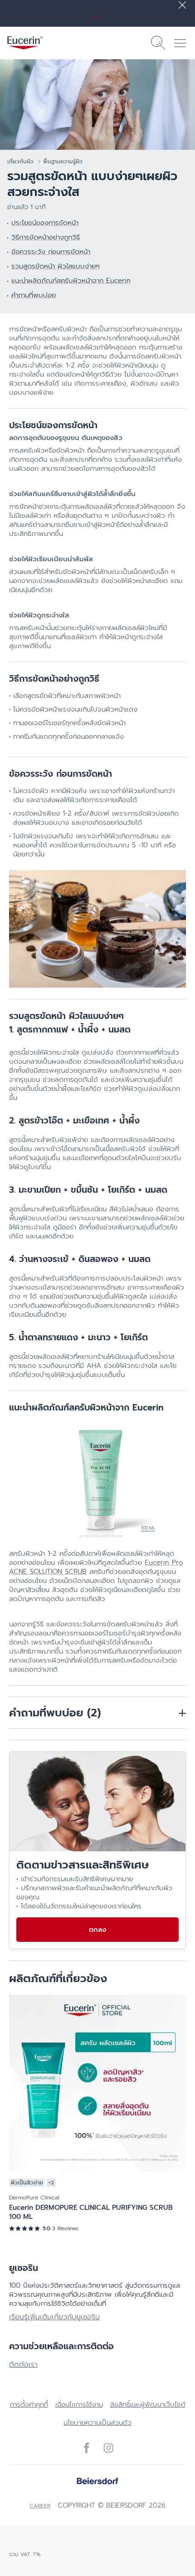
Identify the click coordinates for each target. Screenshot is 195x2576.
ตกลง (97, 1930)
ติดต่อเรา (23, 2365)
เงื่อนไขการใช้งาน (79, 2404)
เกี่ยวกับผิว (20, 162)
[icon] (87, 2448)
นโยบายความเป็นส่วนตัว (97, 2423)
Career (40, 2506)
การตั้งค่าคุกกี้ (29, 2404)
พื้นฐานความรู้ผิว (63, 162)
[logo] (25, 43)
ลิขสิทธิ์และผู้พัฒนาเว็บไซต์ (148, 2404)
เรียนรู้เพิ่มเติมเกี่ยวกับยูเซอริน (54, 2317)
